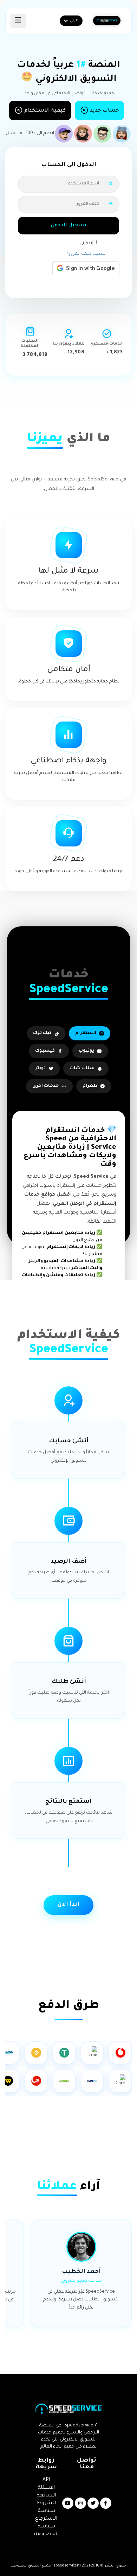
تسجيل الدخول (68, 226)
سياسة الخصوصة (46, 2531)
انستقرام (86, 1033)
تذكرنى (86, 244)
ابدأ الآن (68, 1905)
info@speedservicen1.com (76, 2487)
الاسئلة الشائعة (46, 2492)
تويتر (40, 1069)
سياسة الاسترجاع (46, 2515)
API (46, 2480)
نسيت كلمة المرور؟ (86, 254)
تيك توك (42, 1033)
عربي (74, 21)
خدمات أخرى (45, 1086)
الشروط (46, 2503)
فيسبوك (45, 1051)
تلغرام (90, 1086)
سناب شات (82, 1069)
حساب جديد (104, 111)
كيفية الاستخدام (44, 111)
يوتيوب (86, 1051)
